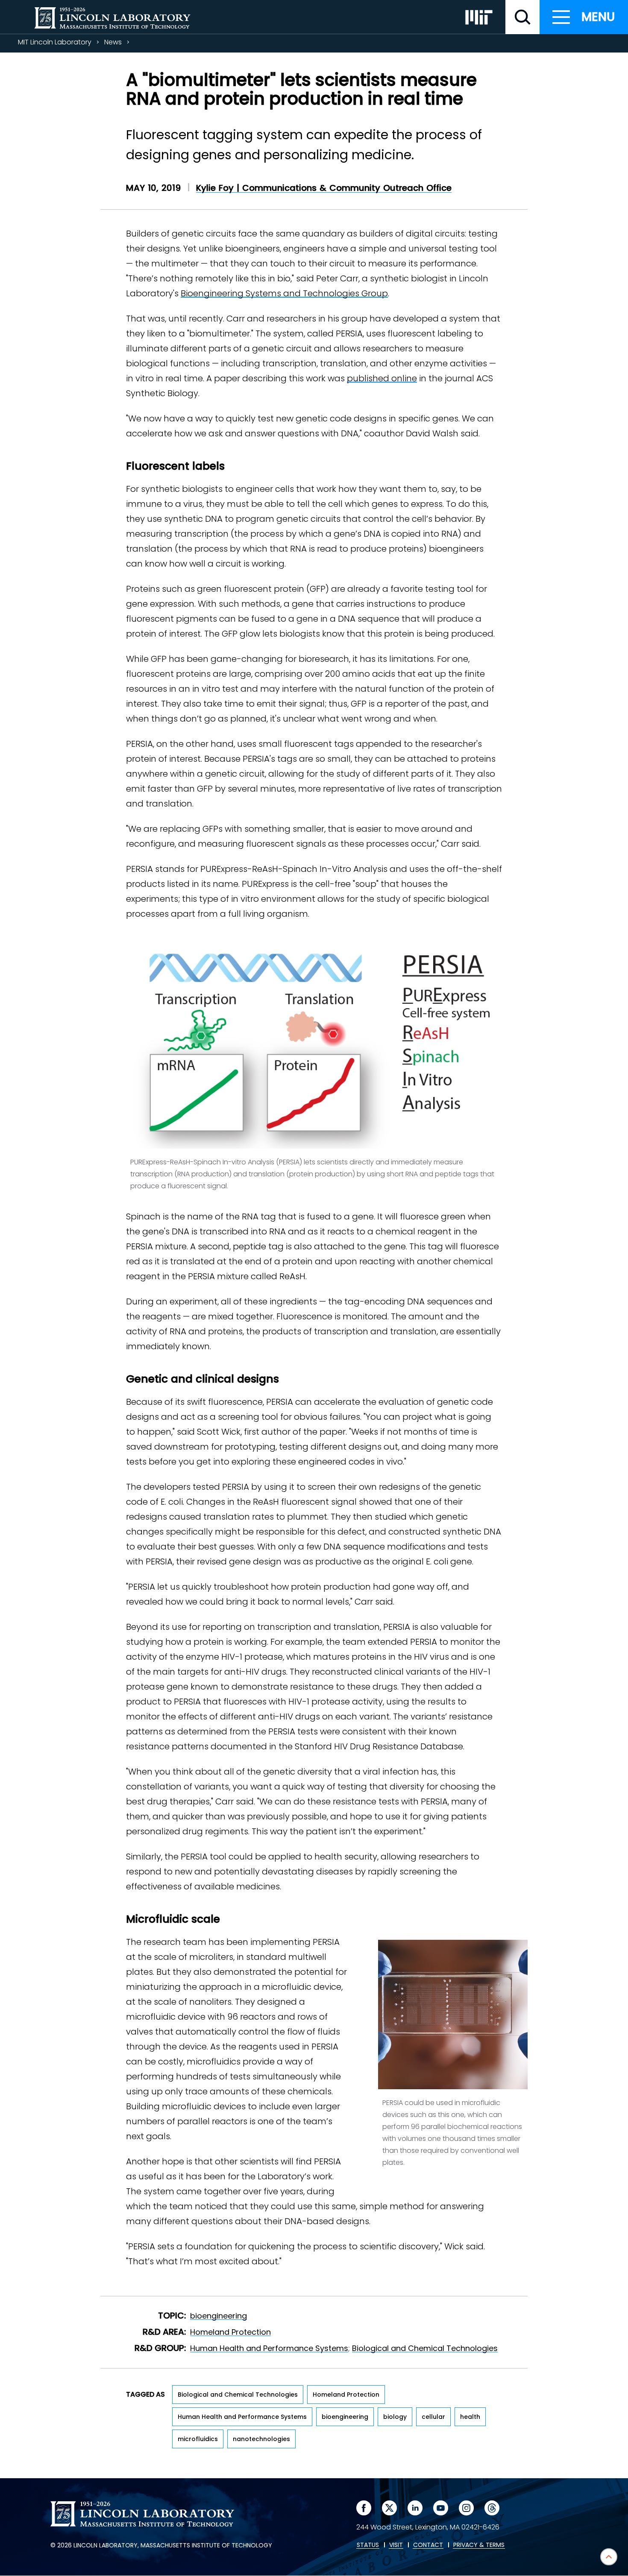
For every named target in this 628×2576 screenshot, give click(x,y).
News (113, 42)
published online (382, 378)
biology (395, 2417)
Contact (428, 2545)
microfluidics (198, 2439)
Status (368, 2545)
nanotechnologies (261, 2439)
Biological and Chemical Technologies (425, 2348)
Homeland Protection (230, 2332)
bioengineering (219, 2316)
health (470, 2417)
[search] (522, 17)
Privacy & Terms (479, 2545)
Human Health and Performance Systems (269, 2348)
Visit (396, 2545)
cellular (433, 2417)
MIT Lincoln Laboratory (55, 42)
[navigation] (584, 17)
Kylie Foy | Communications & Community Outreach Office (324, 188)
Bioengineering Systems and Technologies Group (284, 293)
